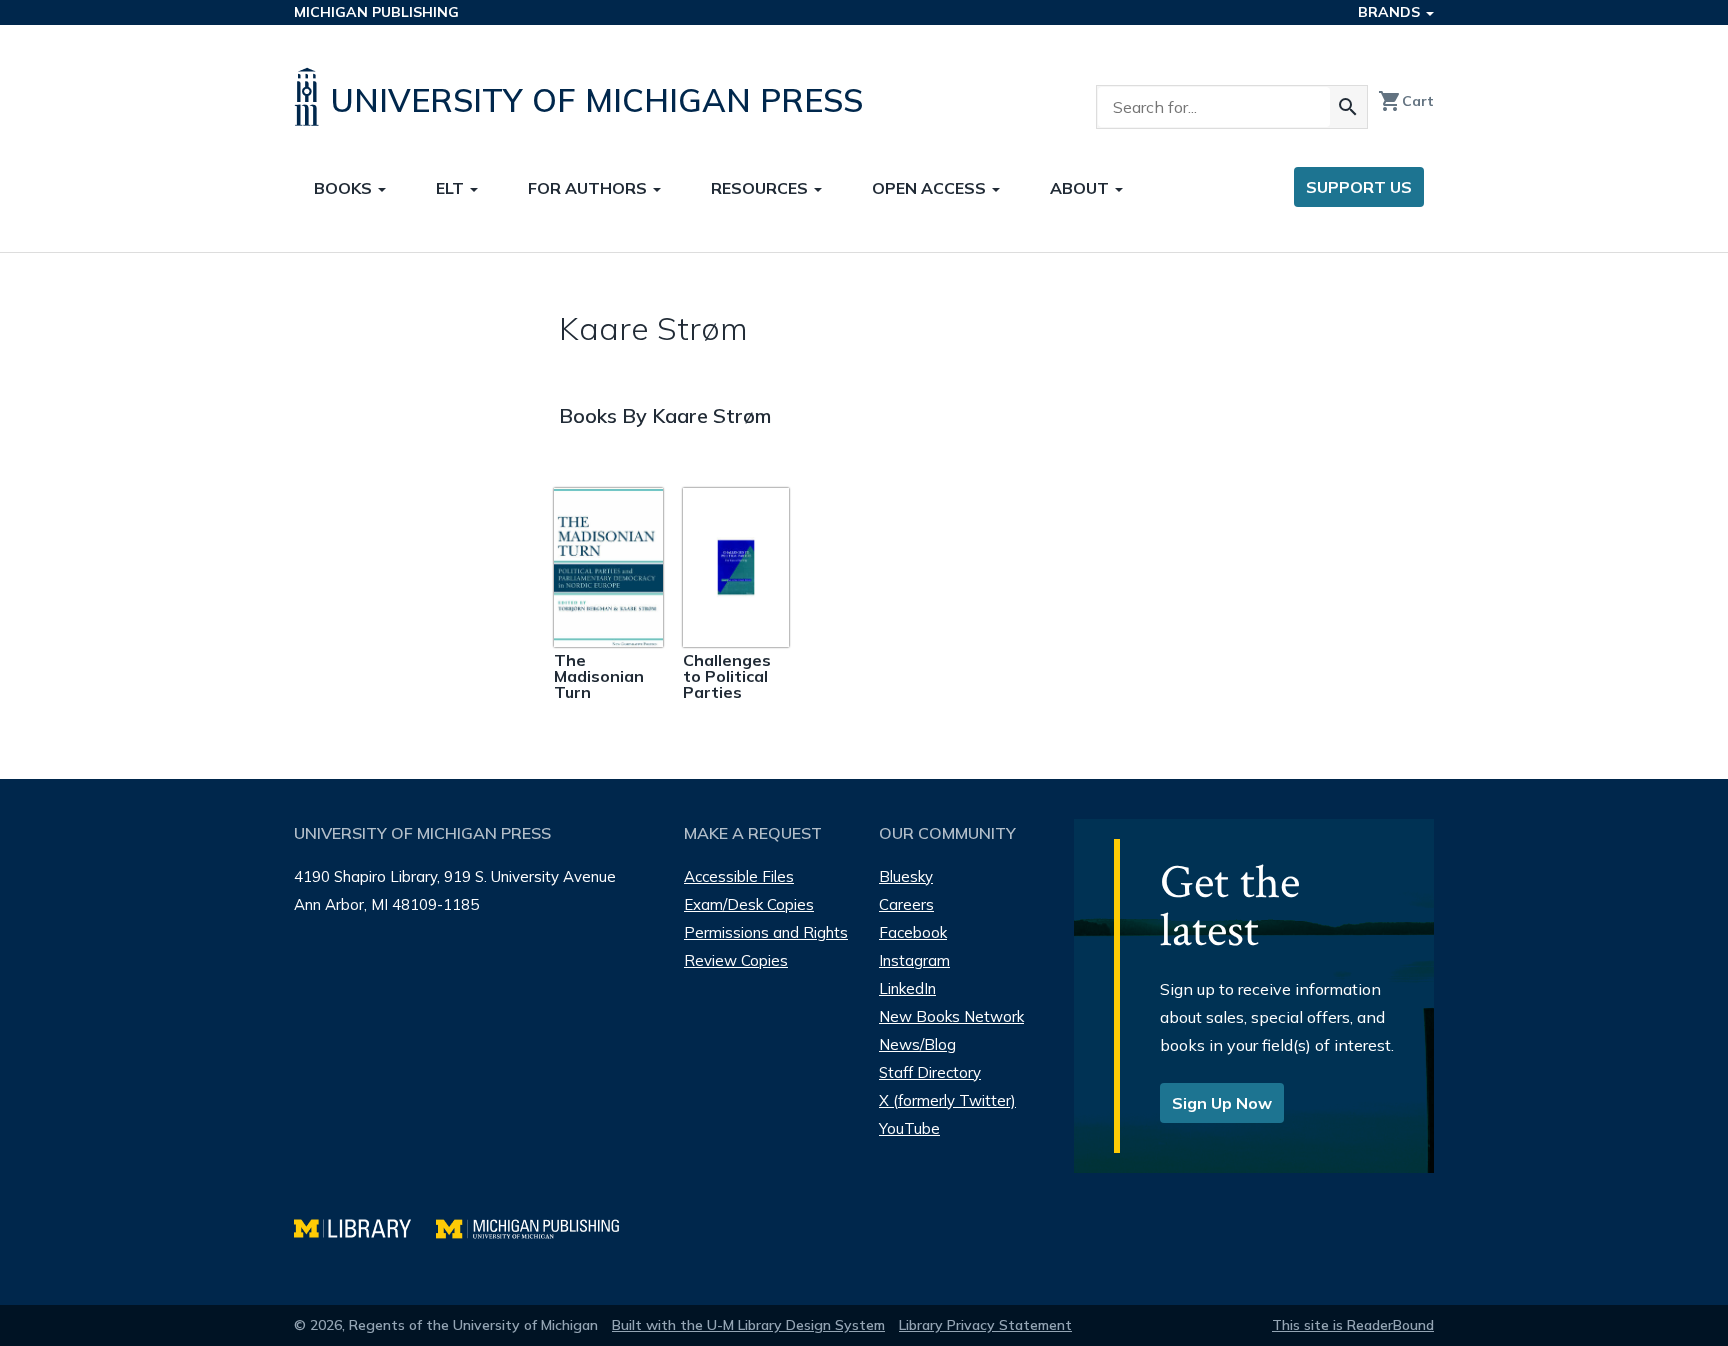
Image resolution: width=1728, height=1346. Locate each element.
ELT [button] (452, 188)
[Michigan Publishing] (537, 1226)
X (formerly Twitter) (947, 1100)
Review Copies (736, 960)
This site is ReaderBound (1353, 1325)
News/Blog (917, 1044)
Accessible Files (739, 876)
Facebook (913, 932)
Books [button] (345, 188)
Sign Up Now (1222, 1103)
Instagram (914, 960)
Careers (906, 904)
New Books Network (951, 1016)
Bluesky (906, 876)
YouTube (909, 1128)
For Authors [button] (589, 188)
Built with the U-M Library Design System (748, 1325)
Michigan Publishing (376, 12)
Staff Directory (930, 1072)
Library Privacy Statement (985, 1325)
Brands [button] (1391, 12)
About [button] (1081, 188)
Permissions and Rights (766, 932)
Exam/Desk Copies (749, 904)
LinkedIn (907, 988)
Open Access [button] (931, 188)
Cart (1406, 101)
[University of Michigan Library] (365, 1226)
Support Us (1359, 187)
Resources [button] (761, 188)
